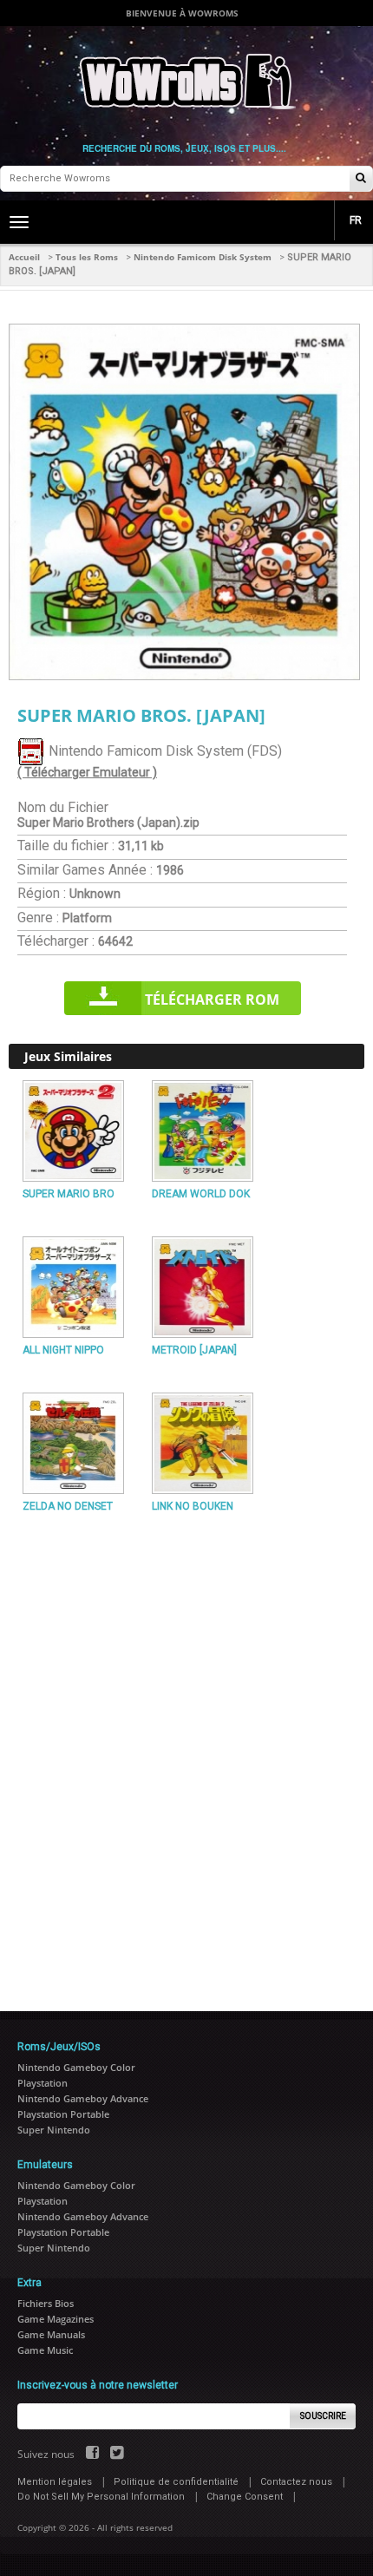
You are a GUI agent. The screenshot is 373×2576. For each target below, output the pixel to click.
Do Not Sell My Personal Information (101, 2497)
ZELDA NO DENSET (68, 1506)
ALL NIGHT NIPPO (63, 1350)
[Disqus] (186, 1754)
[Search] (361, 179)
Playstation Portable (63, 2114)
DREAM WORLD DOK (201, 1194)
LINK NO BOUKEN (193, 1506)
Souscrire (323, 2416)
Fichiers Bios (46, 2303)
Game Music (45, 2350)
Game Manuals (51, 2334)
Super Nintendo (54, 2130)
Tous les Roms (87, 257)
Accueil (24, 257)
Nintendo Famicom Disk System (203, 257)
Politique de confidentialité (176, 2482)
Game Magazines (56, 2319)
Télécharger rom (212, 1000)
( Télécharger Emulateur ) (87, 772)
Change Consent (245, 2497)
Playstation (43, 2083)
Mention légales (55, 2482)
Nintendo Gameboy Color (76, 2067)
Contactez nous (296, 2482)
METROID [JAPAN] (194, 1350)
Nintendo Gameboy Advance (83, 2098)
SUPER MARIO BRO (69, 1194)
